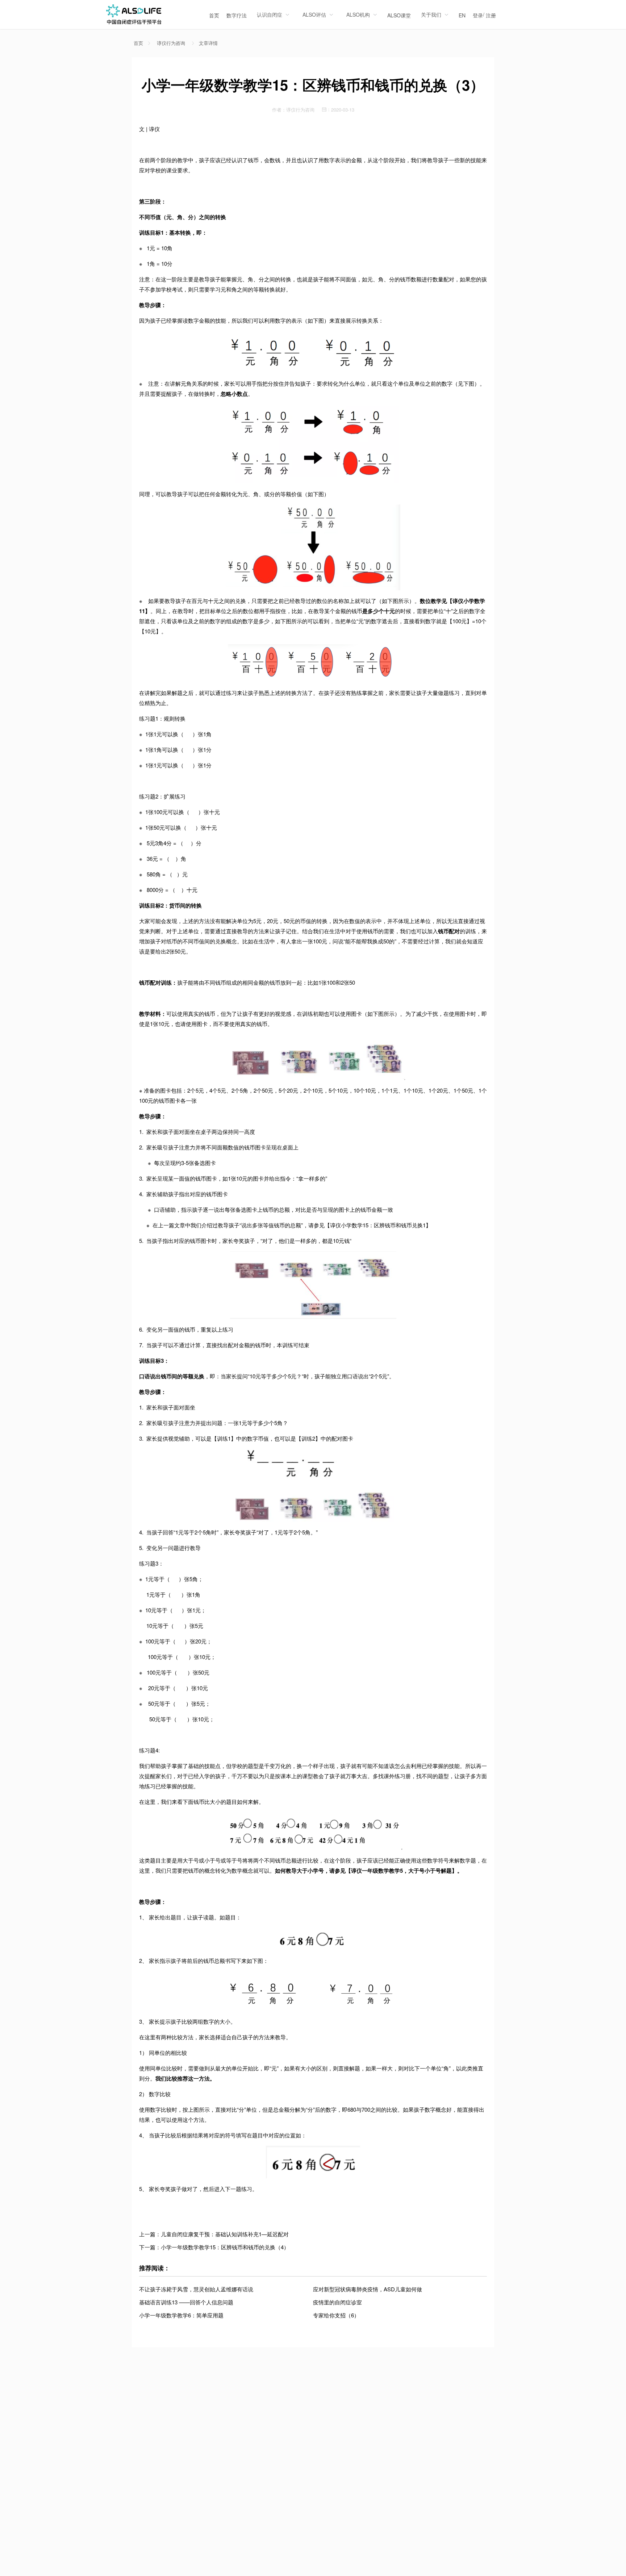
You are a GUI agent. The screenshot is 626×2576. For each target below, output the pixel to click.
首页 (214, 15)
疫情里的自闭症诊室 (337, 2302)
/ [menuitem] (484, 15)
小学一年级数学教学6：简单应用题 (181, 2315)
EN (462, 15)
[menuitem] (214, 14)
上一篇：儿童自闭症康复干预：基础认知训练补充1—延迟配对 (214, 2234)
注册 (491, 15)
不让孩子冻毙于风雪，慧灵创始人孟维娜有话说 (196, 2289)
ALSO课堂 (399, 15)
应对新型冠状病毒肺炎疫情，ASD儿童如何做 (368, 2289)
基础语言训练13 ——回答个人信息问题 (186, 2302)
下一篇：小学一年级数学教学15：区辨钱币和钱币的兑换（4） (214, 2247)
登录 (478, 15)
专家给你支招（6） (336, 2315)
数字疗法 (237, 15)
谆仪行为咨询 (171, 43)
